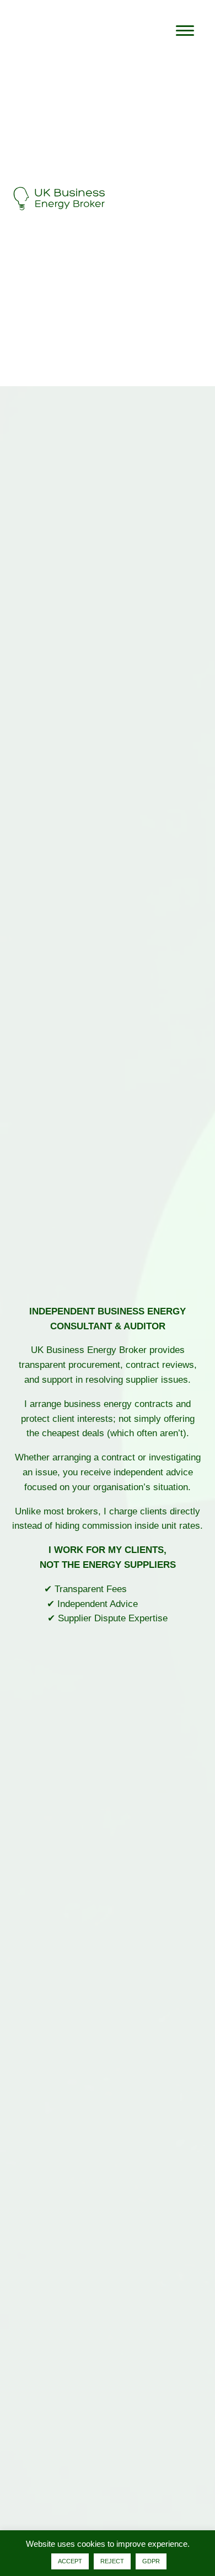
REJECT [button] (112, 2561)
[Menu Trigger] (185, 30)
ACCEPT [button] (70, 2561)
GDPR (151, 2561)
